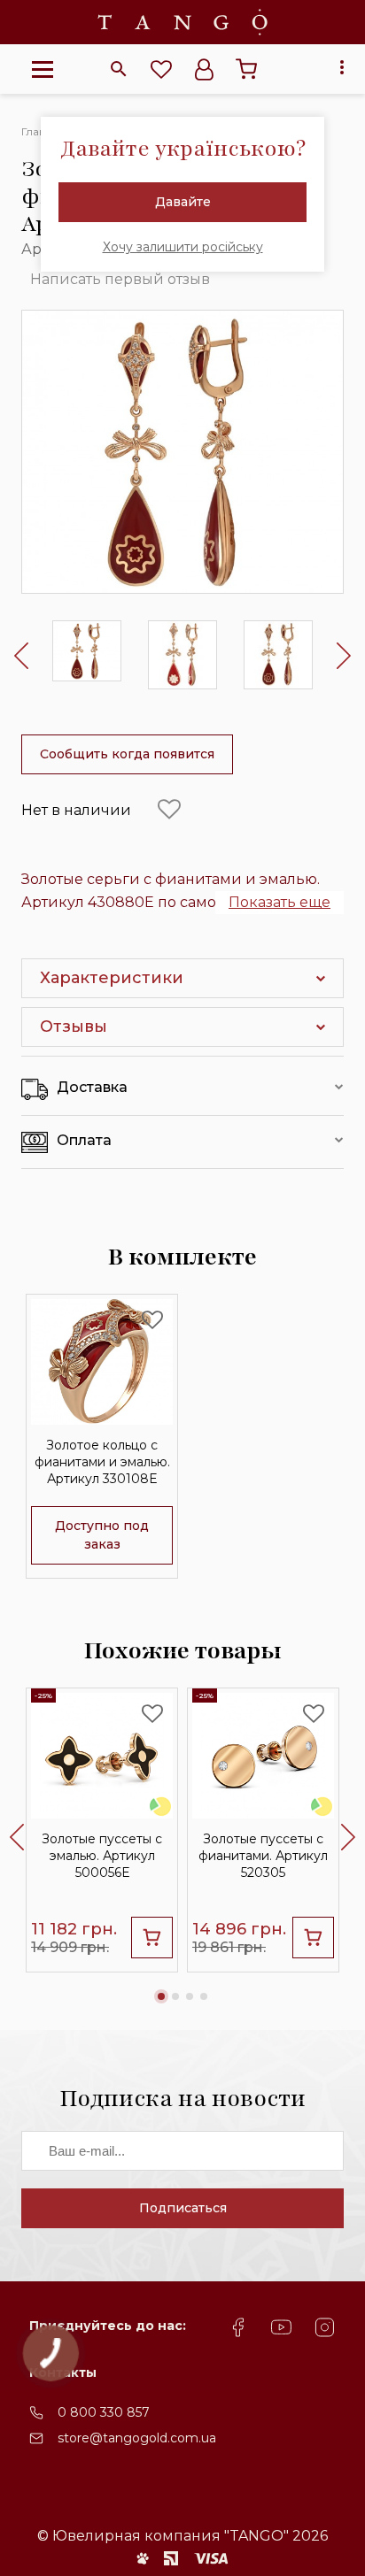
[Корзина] (246, 69)
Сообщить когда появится (127, 754)
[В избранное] (169, 810)
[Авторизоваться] (204, 69)
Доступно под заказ (102, 1535)
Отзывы (74, 1027)
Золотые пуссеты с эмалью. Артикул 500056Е (102, 1856)
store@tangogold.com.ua (137, 2438)
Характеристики (112, 978)
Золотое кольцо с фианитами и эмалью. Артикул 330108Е (102, 1462)
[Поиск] (119, 69)
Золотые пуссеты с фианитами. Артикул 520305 (263, 1856)
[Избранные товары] (161, 69)
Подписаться (183, 2208)
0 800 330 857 (104, 2412)
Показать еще (280, 902)
